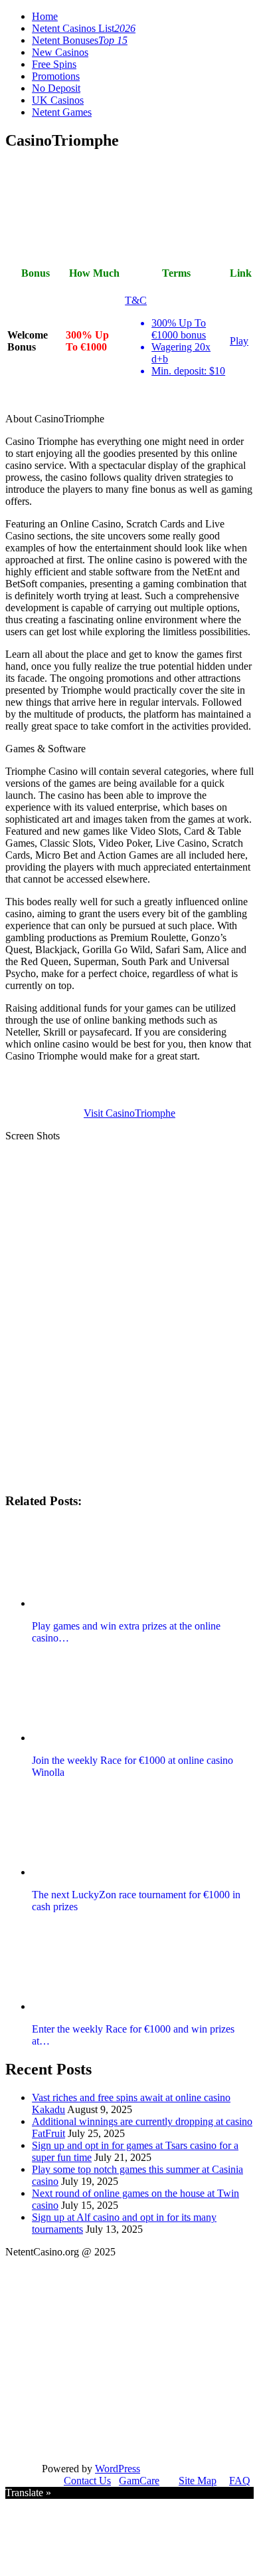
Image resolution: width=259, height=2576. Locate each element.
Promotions (56, 76)
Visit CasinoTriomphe (129, 1113)
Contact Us (87, 2481)
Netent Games (62, 112)
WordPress (118, 2469)
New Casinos (60, 52)
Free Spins (54, 64)
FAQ (240, 2481)
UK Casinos (58, 100)
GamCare (139, 2481)
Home (45, 16)
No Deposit (56, 88)
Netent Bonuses (80, 40)
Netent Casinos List (84, 28)
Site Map (198, 2481)
